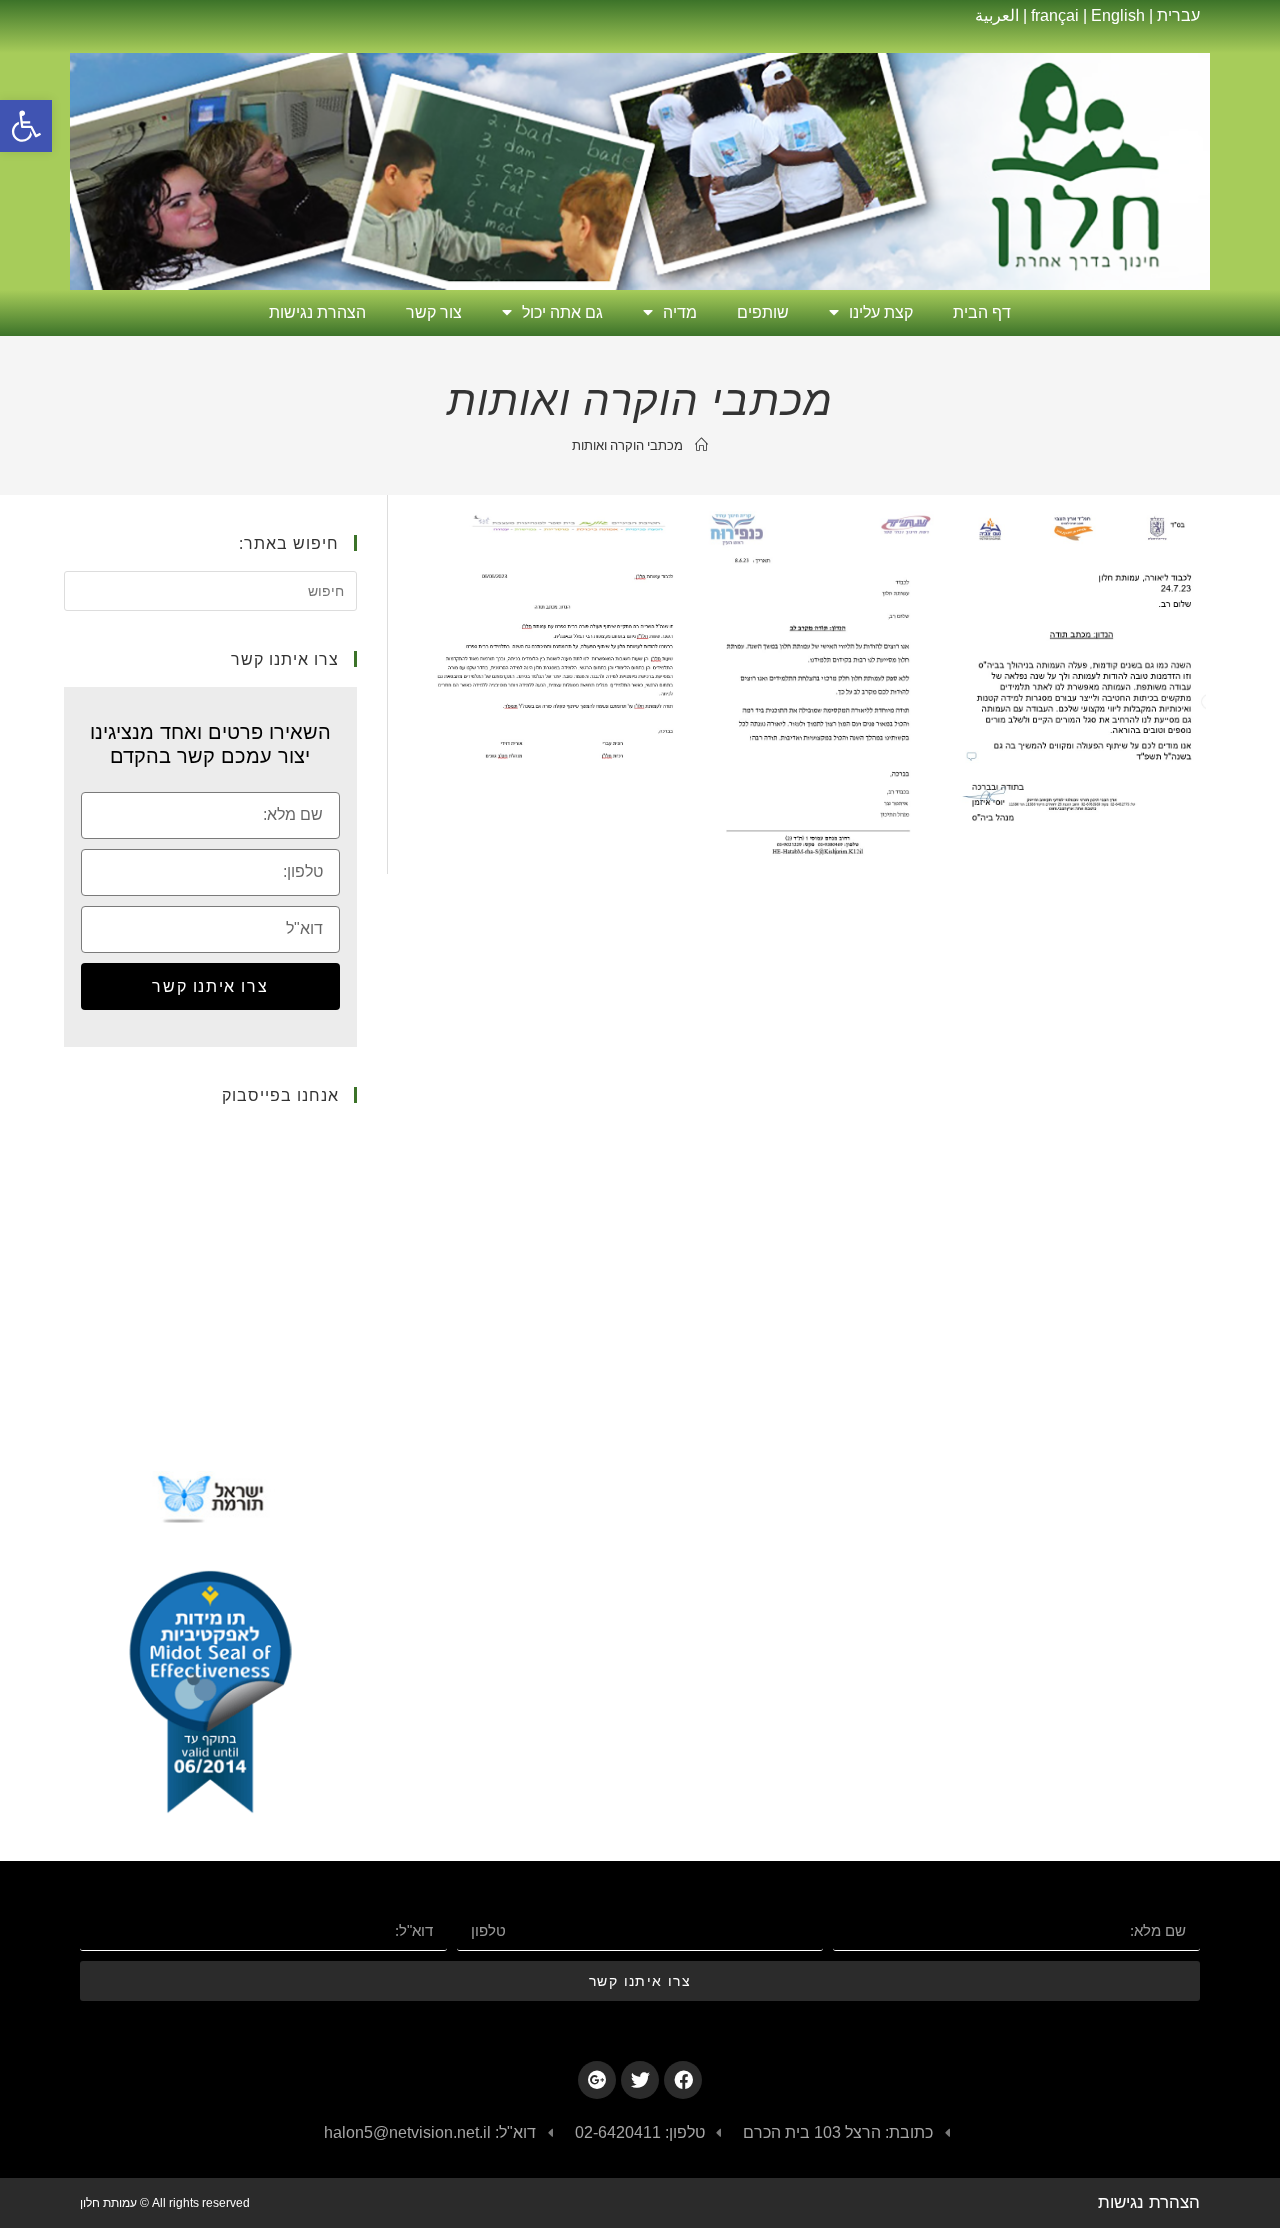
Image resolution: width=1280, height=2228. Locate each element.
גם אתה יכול (562, 312)
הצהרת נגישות (317, 312)
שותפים (763, 312)
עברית (1178, 15)
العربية (997, 15)
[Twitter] (640, 2080)
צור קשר (434, 312)
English (1118, 15)
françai (1055, 15)
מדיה (680, 312)
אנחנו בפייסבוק (280, 1095)
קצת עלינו (881, 312)
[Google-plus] (597, 2080)
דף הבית (982, 312)
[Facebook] (683, 2080)
